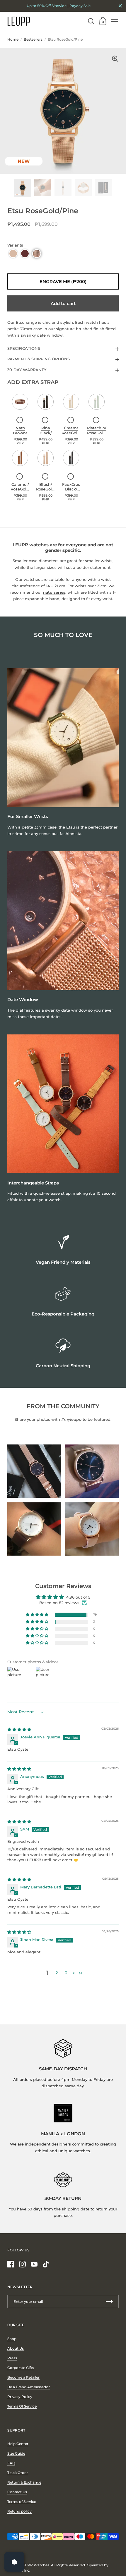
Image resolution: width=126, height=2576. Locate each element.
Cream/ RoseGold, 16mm (71, 433)
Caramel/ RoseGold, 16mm (20, 489)
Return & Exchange (24, 2482)
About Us (16, 2348)
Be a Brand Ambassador (29, 2387)
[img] (19, 1729)
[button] (13, 254)
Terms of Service (22, 2502)
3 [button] (66, 1973)
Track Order (18, 2473)
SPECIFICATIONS (24, 348)
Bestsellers (33, 39)
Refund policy (19, 2511)
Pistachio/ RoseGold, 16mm (97, 433)
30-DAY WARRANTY (27, 370)
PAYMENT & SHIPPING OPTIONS (39, 359)
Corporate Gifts (21, 2368)
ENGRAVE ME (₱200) (63, 281)
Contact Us (17, 2492)
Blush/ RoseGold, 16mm (46, 489)
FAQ (11, 2463)
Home (13, 39)
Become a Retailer (23, 2377)
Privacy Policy (20, 2397)
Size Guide (16, 2453)
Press (12, 2358)
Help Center (18, 2444)
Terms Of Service (22, 2406)
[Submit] (109, 2302)
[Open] (14, 2562)
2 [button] (57, 1973)
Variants (15, 245)
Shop (12, 2339)
